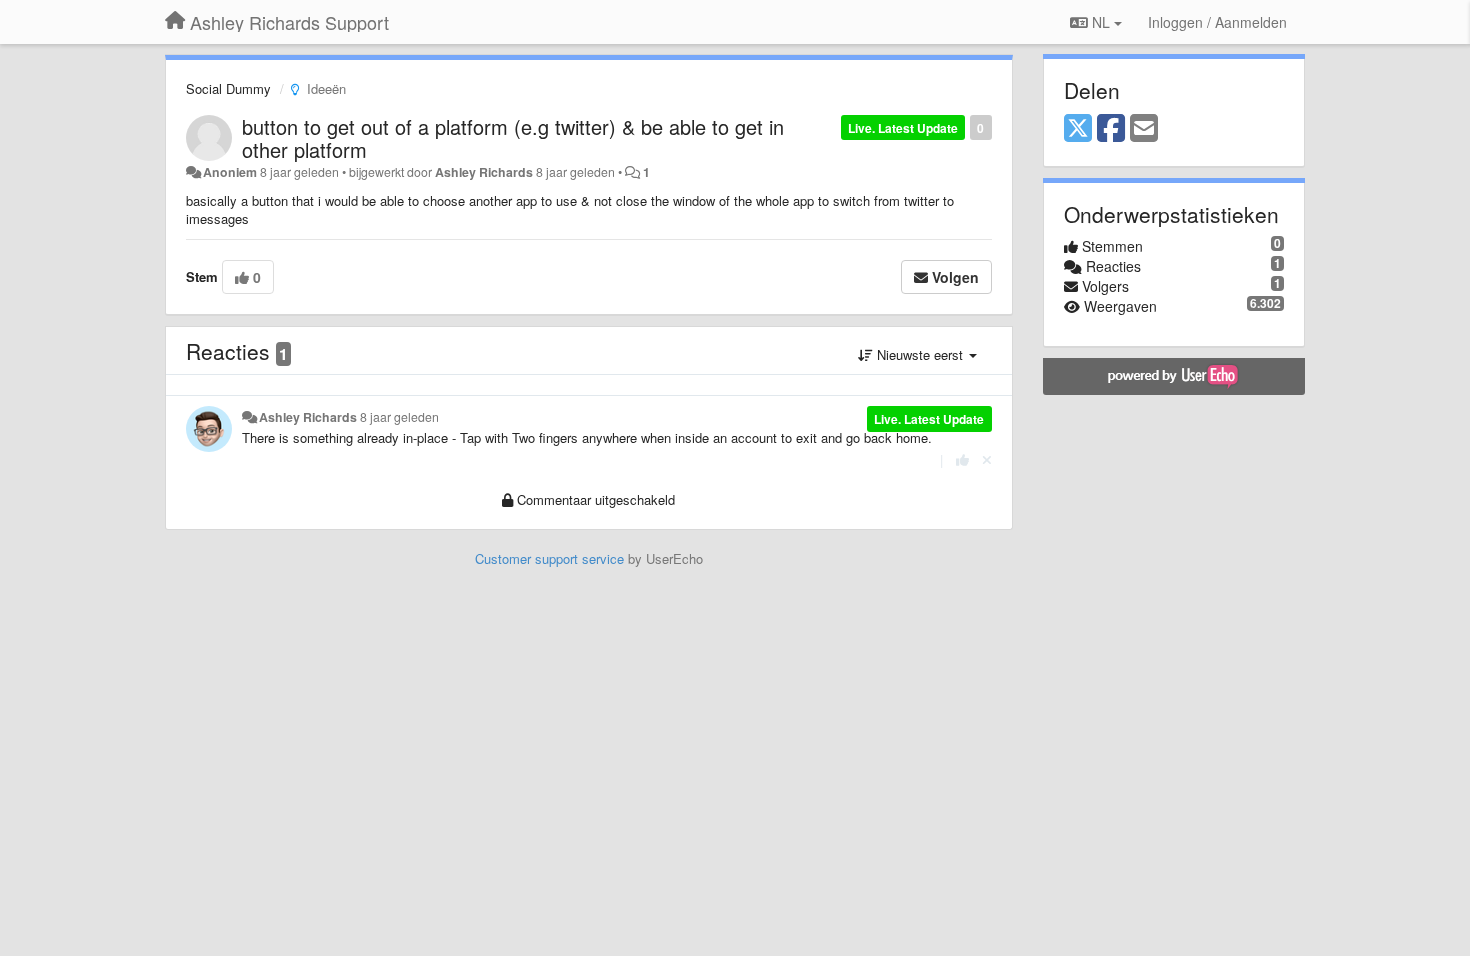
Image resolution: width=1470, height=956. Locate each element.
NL (1101, 22)
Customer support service (549, 558)
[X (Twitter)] (1078, 129)
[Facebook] (1111, 129)
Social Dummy (228, 88)
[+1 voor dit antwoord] (962, 459)
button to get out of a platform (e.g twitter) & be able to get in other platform (513, 138)
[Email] (1144, 129)
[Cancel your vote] (987, 459)
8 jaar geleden (399, 417)
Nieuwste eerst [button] (920, 354)
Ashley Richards (484, 172)
